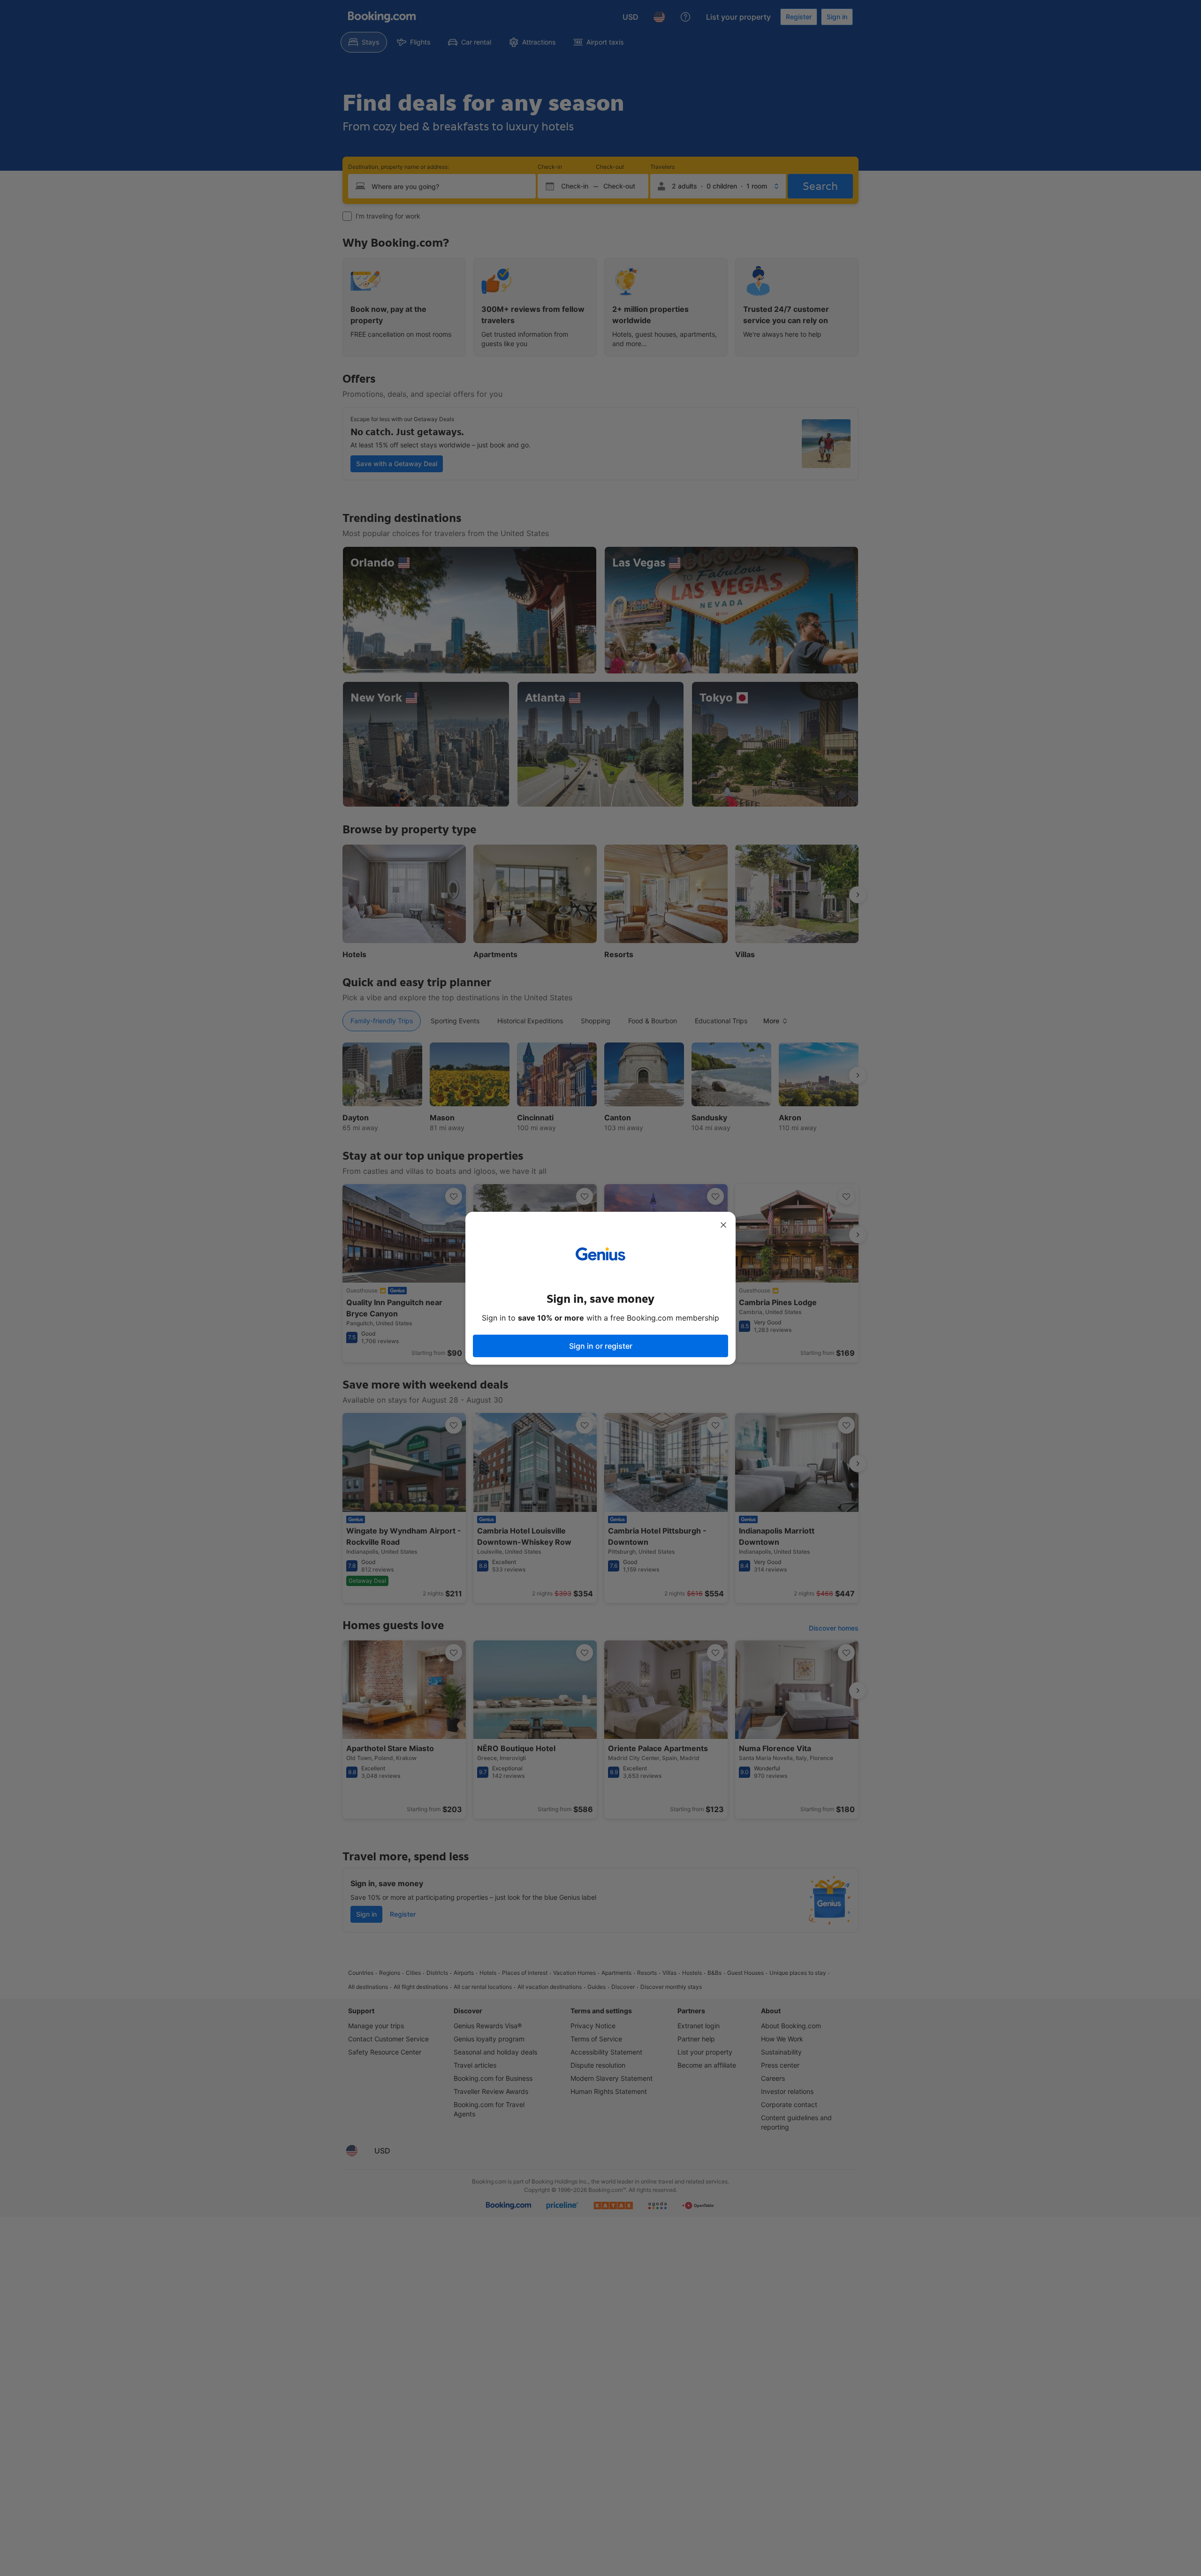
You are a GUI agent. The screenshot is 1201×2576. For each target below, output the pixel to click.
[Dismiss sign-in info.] (723, 1225)
